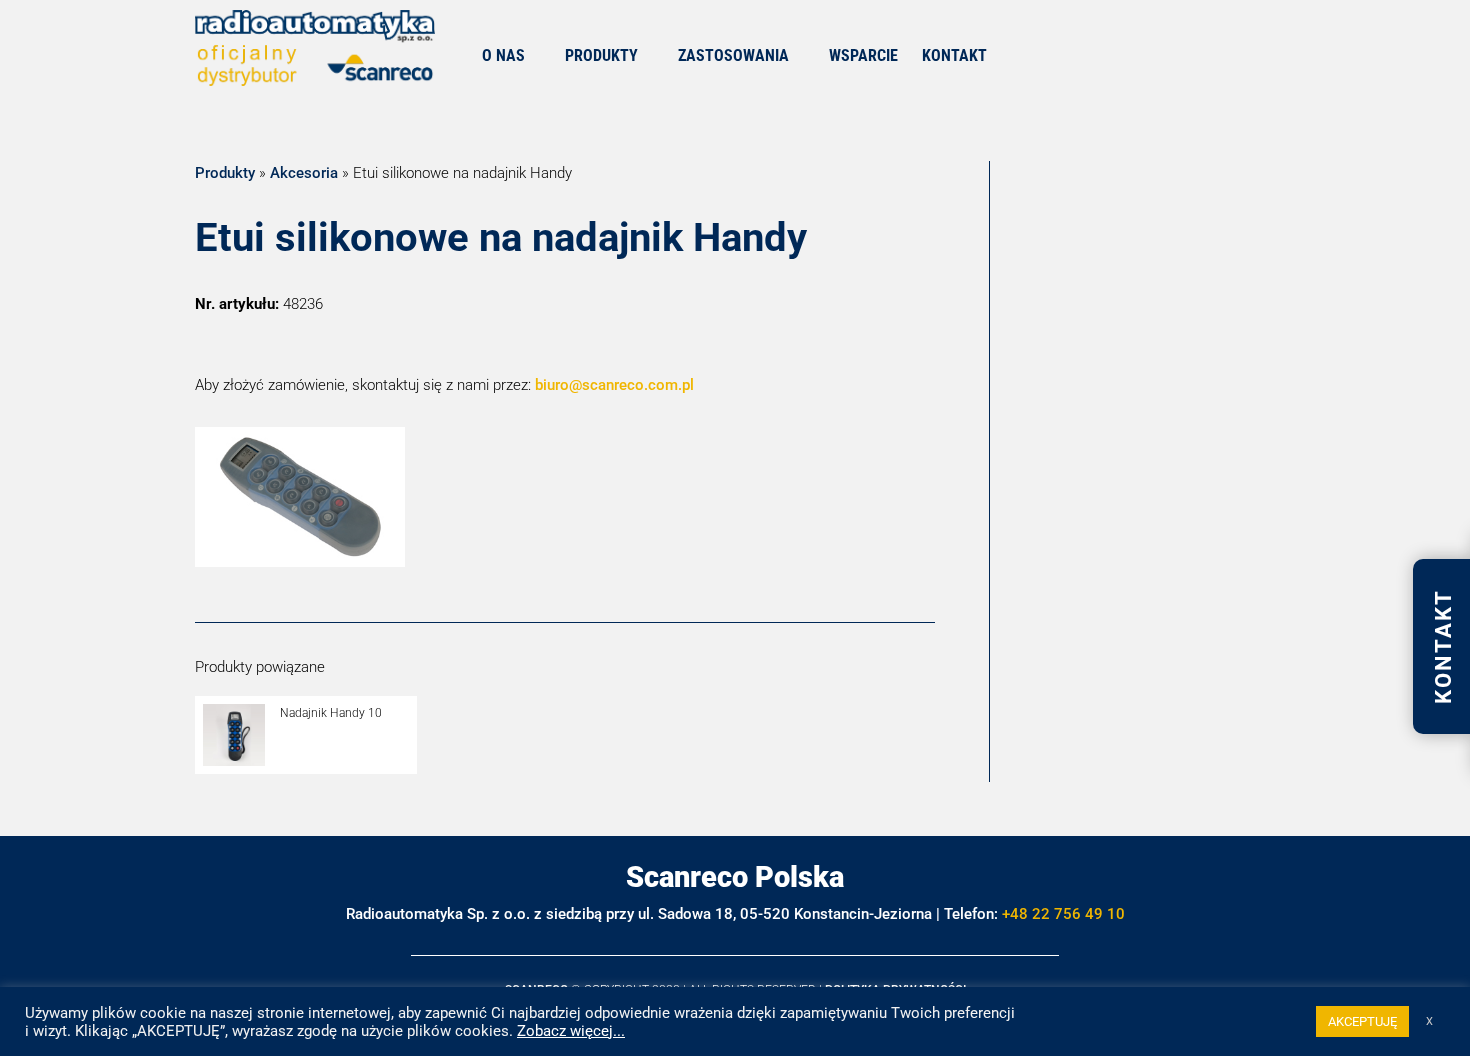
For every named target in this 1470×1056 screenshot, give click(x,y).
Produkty (225, 173)
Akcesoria (304, 173)
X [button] (1429, 1021)
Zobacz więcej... (571, 1031)
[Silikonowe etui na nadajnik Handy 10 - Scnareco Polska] (300, 562)
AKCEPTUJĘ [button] (1362, 1021)
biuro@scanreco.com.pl (614, 385)
